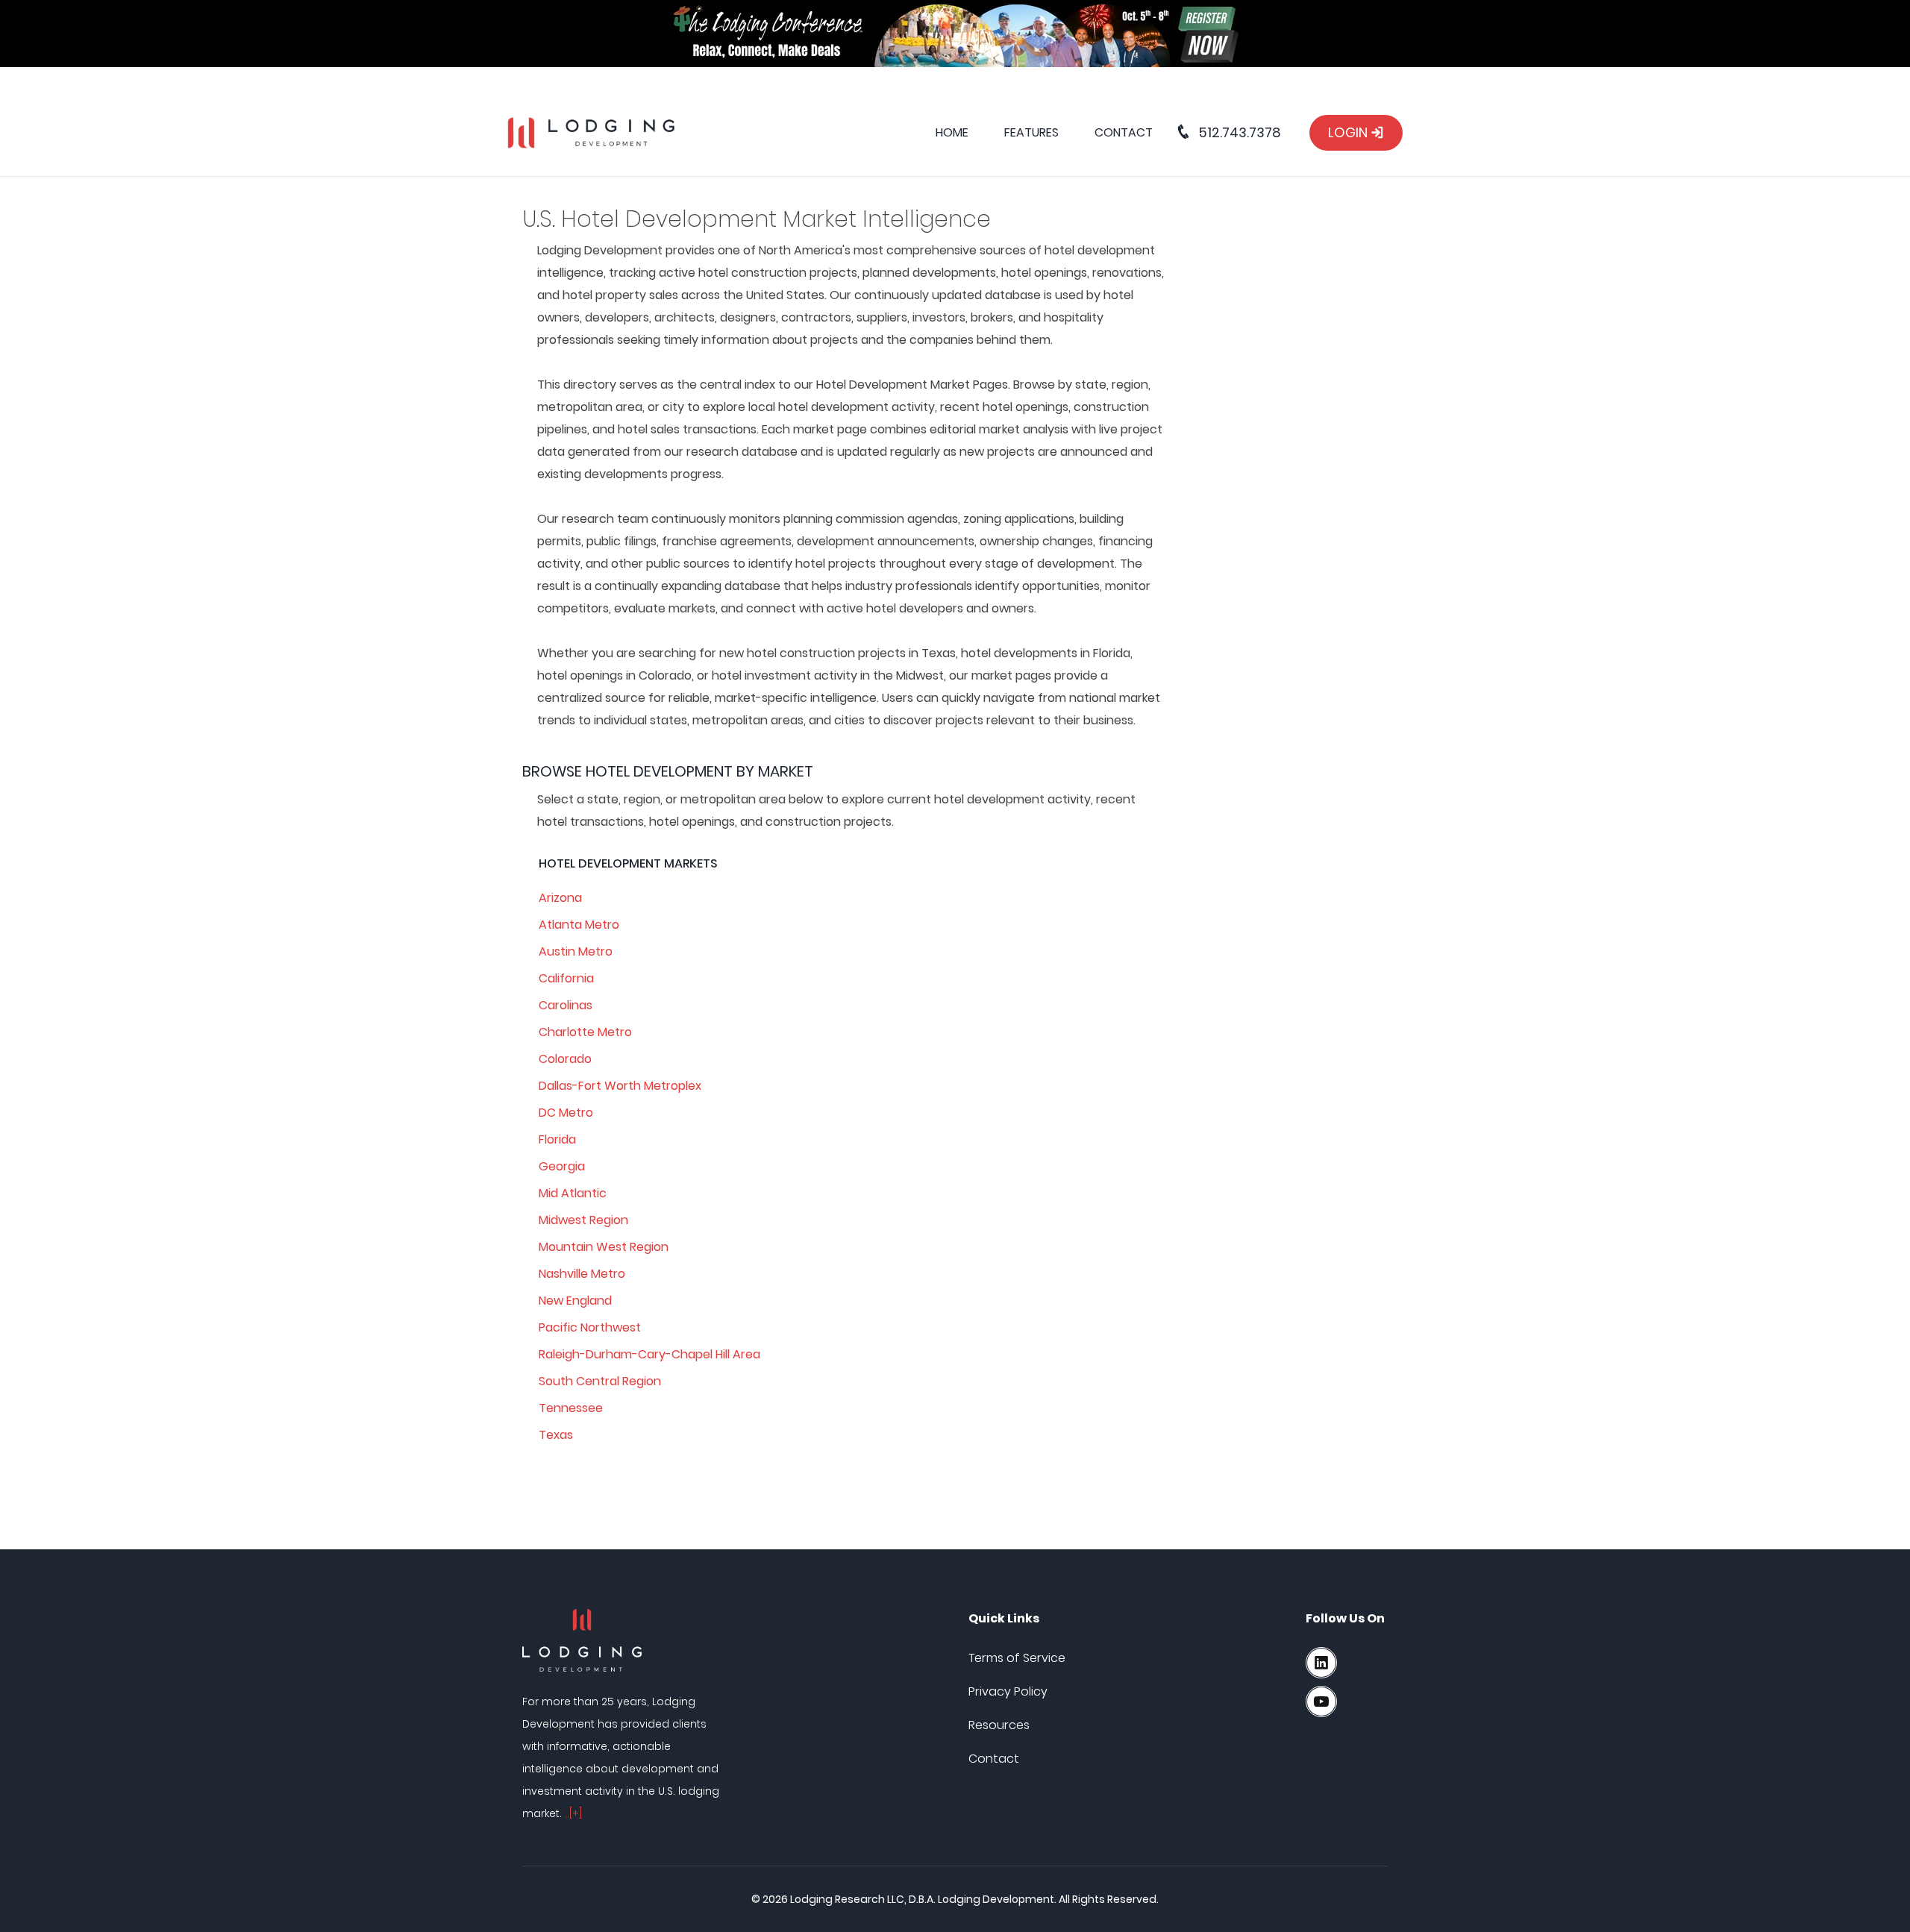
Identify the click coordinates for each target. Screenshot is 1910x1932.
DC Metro (566, 1113)
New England (575, 1301)
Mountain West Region (604, 1247)
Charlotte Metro (585, 1032)
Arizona (560, 898)
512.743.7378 (1238, 132)
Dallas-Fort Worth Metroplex (620, 1086)
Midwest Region (583, 1220)
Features (1031, 132)
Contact (1124, 132)
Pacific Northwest (590, 1327)
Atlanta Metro (579, 925)
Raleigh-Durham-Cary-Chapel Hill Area (649, 1354)
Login (1349, 132)
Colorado (565, 1059)
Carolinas (566, 1005)
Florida (557, 1139)
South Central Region (600, 1381)
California (566, 978)
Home (952, 132)
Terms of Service (1017, 1658)
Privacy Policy (1008, 1691)
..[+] (573, 1813)
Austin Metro (576, 951)
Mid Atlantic (573, 1193)
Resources (999, 1725)
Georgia (562, 1166)
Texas (556, 1435)
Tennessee (571, 1408)
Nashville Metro (582, 1274)
